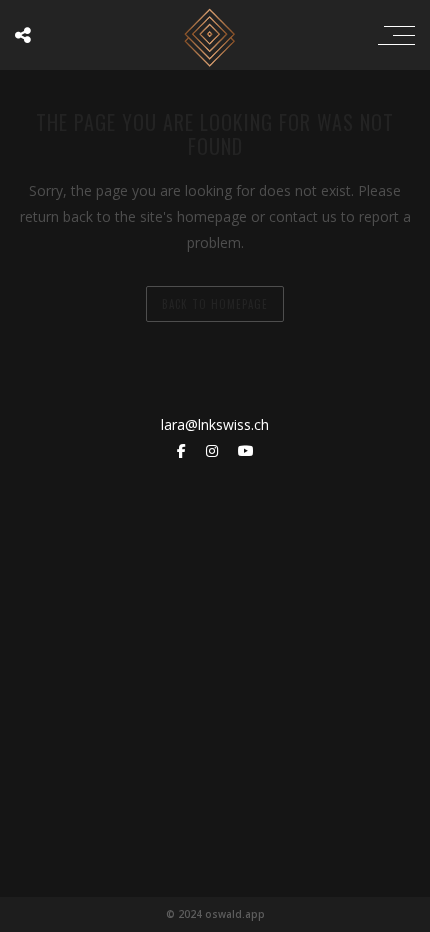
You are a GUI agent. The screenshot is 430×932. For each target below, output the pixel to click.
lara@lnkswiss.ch (215, 424)
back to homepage (215, 304)
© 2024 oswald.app (215, 914)
